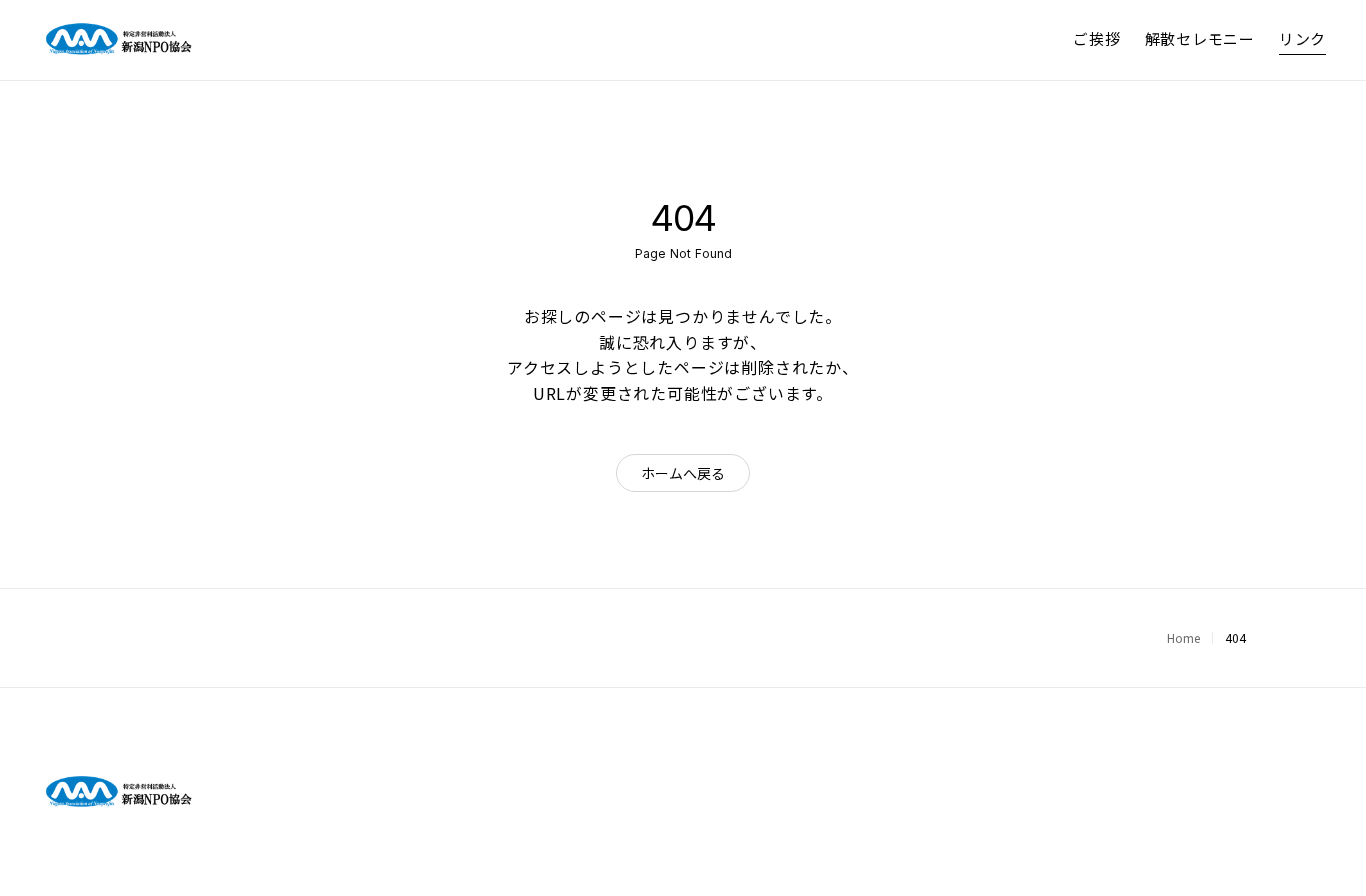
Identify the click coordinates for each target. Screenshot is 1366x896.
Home (1183, 637)
